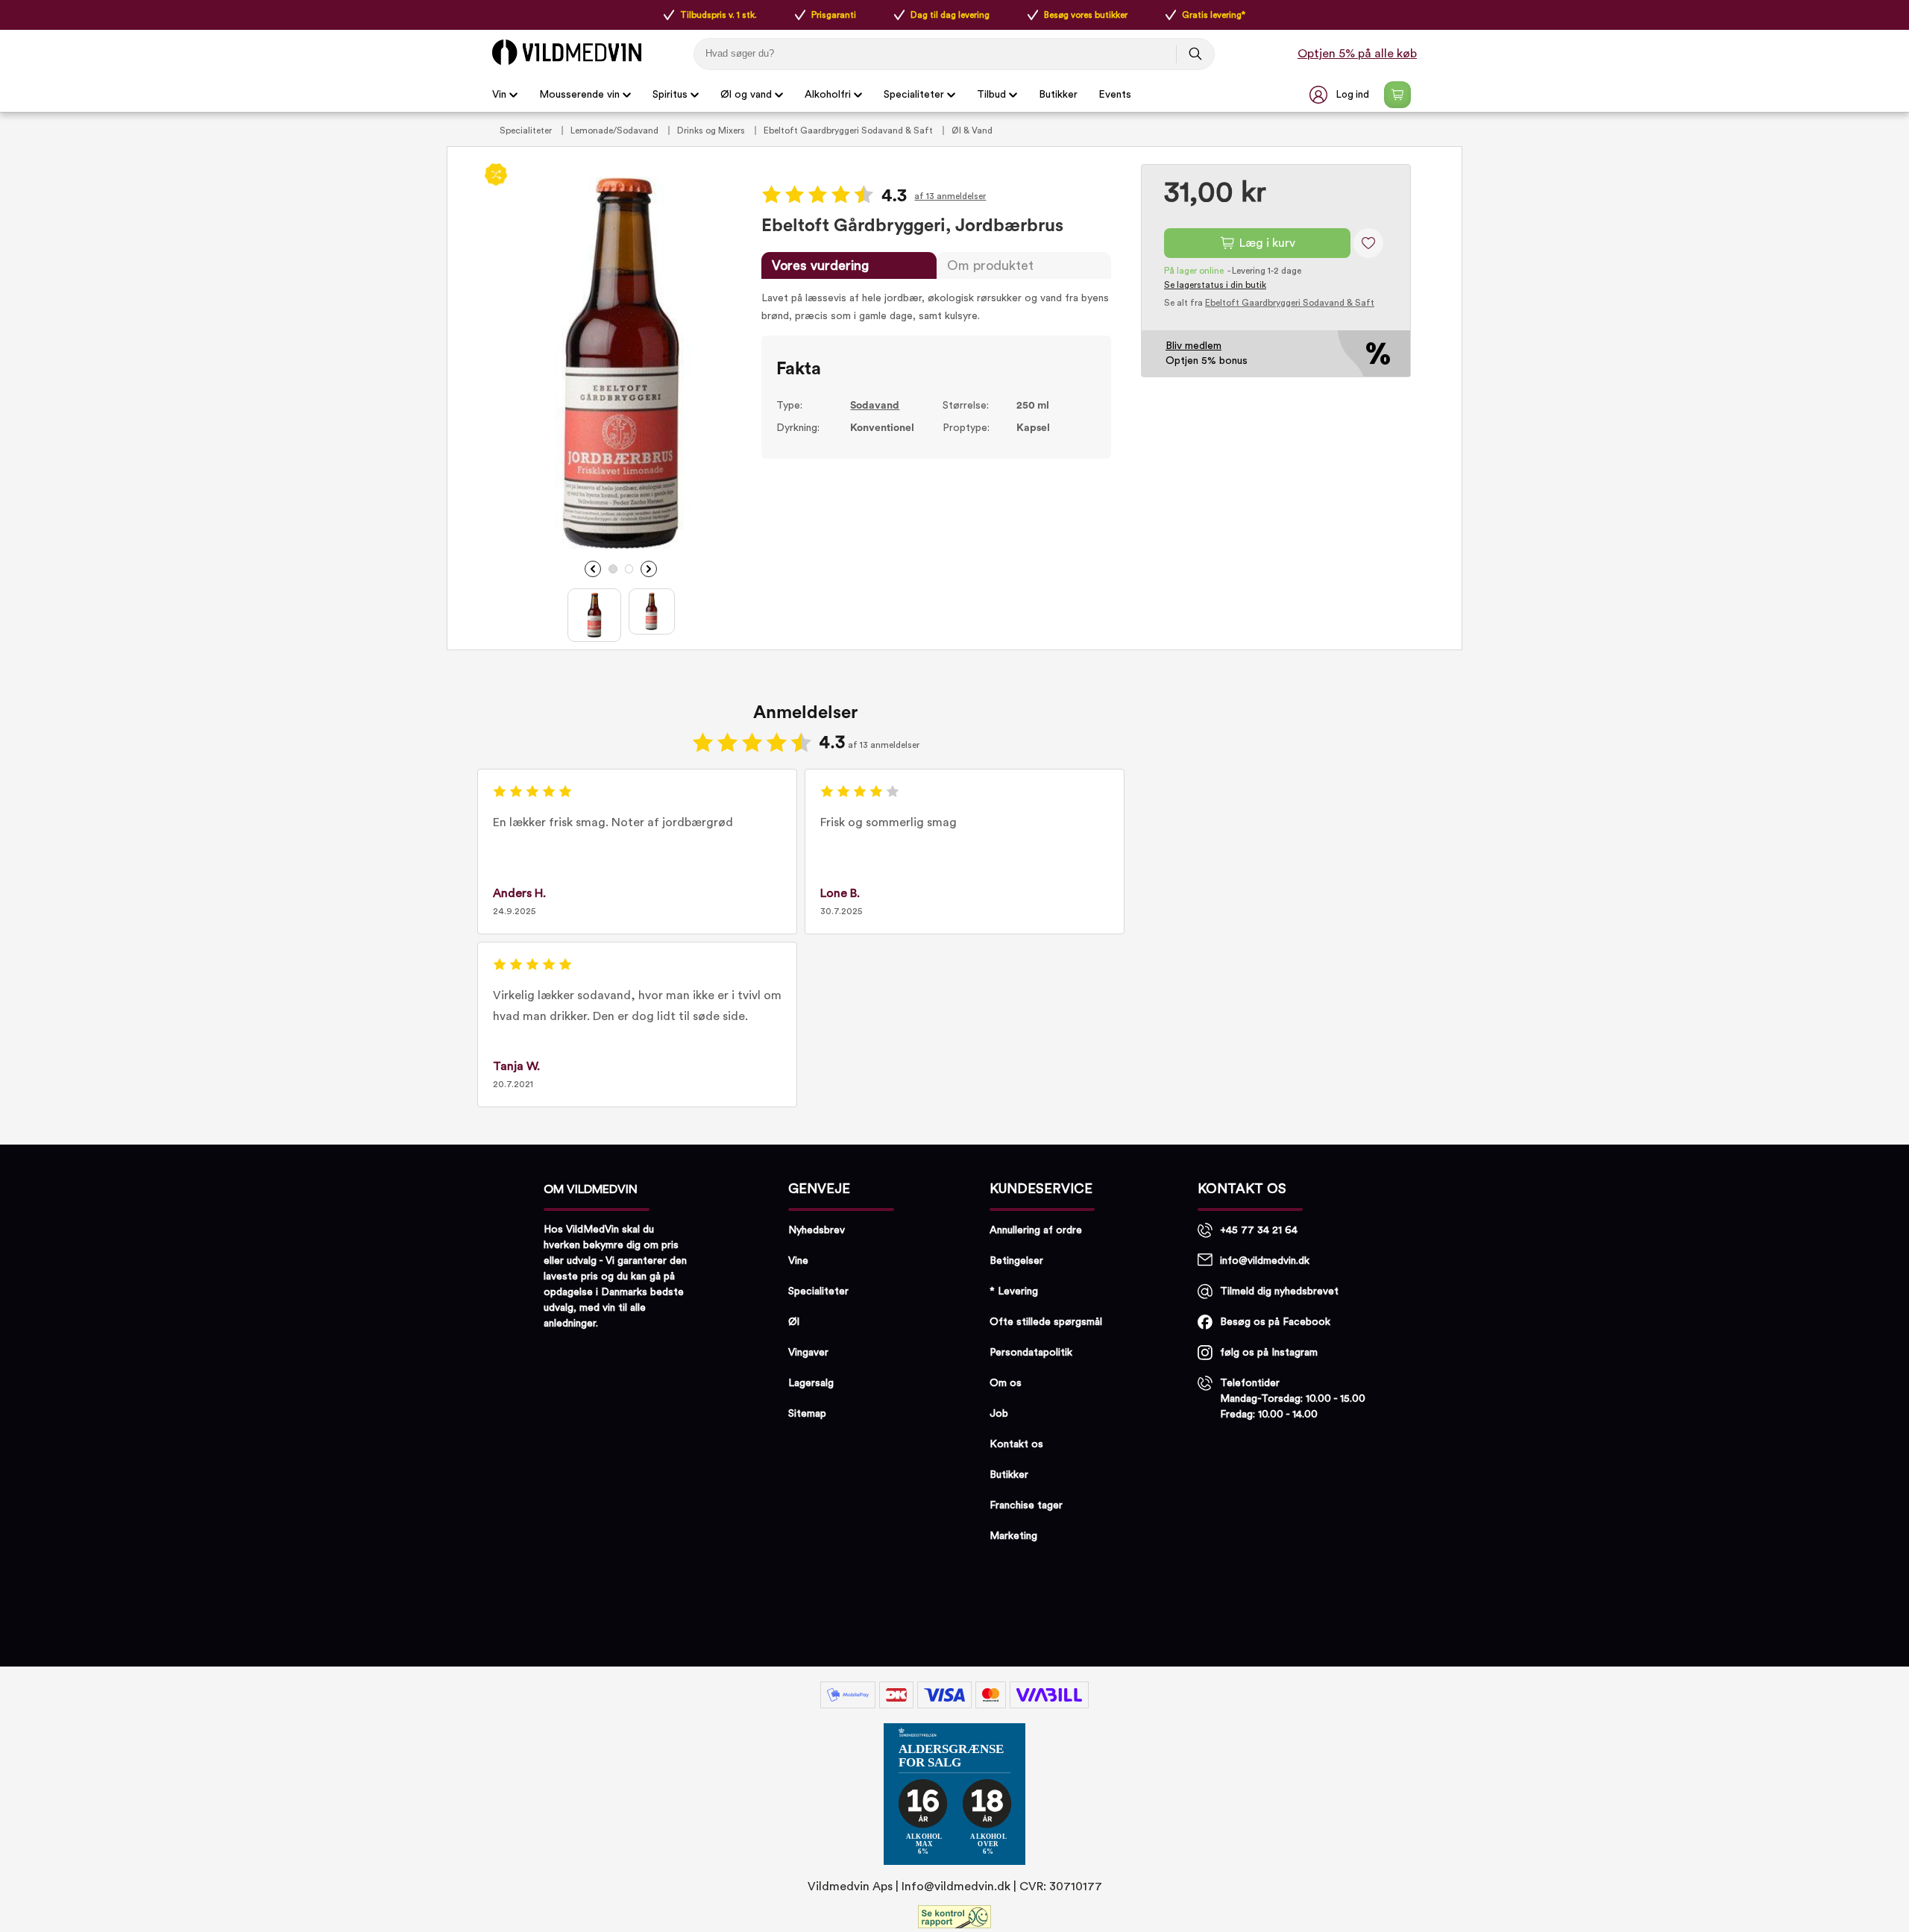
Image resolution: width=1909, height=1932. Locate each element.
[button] (1341, 95)
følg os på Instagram (1269, 1353)
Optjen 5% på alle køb (1357, 54)
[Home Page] (567, 52)
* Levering (1014, 1291)
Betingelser (1016, 1261)
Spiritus (670, 95)
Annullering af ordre (1036, 1230)
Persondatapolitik (1031, 1353)
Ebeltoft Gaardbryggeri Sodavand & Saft (849, 130)
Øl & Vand (972, 130)
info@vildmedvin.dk (1265, 1261)
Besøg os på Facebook (1275, 1322)
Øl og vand (746, 95)
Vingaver (808, 1353)
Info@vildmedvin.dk (956, 1887)
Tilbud (991, 95)
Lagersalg (811, 1383)
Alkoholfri (828, 95)
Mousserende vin (579, 95)
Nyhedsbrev (817, 1230)
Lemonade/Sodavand (616, 130)
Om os (1006, 1383)
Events (1115, 95)
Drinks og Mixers (712, 130)
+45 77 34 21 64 (1259, 1230)
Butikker (1058, 95)
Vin (499, 95)
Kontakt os (1016, 1444)
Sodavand (875, 406)
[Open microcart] (1397, 95)
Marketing (1013, 1536)
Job (999, 1414)
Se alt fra (1269, 303)
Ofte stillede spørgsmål (1046, 1322)
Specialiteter (914, 95)
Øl (794, 1322)
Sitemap (807, 1414)
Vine (798, 1261)
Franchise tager (1026, 1505)
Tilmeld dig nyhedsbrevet (1279, 1291)
